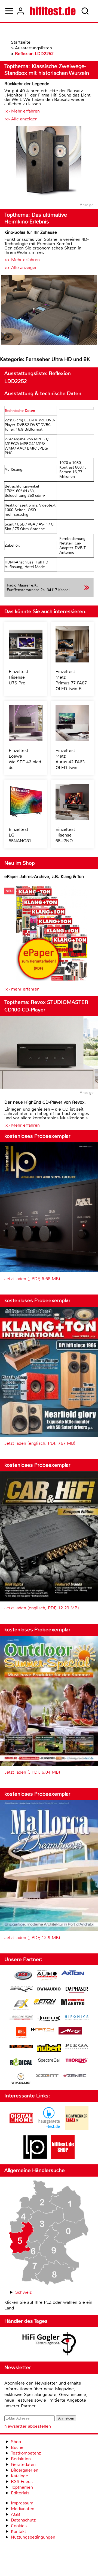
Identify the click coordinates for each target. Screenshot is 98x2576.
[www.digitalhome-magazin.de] (21, 2128)
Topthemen (22, 2487)
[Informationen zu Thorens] (77, 2061)
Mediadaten (23, 2509)
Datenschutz (23, 2520)
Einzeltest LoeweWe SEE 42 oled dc (25, 759)
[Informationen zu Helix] (49, 2019)
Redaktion (21, 2459)
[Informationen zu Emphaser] (77, 1990)
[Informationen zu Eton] (45, 2003)
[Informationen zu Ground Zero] (21, 2018)
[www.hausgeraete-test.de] (49, 2128)
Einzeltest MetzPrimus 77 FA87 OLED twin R (71, 680)
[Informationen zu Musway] (21, 2047)
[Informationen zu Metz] (70, 2032)
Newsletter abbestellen (28, 2426)
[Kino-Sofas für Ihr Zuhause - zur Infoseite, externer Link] (49, 311)
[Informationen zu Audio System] (47, 1976)
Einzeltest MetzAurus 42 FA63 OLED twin (70, 759)
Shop (16, 2442)
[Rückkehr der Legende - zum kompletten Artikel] (49, 162)
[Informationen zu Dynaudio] (49, 1989)
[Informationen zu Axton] (73, 1973)
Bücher (18, 2447)
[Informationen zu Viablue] (21, 2079)
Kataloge (19, 2476)
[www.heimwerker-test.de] (77, 2128)
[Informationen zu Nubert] (49, 2049)
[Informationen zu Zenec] (75, 2076)
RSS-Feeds (22, 2482)
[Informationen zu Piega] (77, 2047)
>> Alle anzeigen (21, 119)
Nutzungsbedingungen (33, 2537)
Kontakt (19, 2531)
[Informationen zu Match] (42, 2030)
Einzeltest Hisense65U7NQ (65, 835)
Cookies (19, 2526)
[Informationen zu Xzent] (47, 2076)
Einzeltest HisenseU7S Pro (19, 677)
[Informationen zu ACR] (23, 1976)
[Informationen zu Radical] (21, 2063)
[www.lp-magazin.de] (35, 2157)
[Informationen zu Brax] (21, 1990)
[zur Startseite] (53, 11)
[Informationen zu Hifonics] (77, 2018)
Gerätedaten (23, 2464)
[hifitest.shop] (63, 2157)
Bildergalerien (25, 2470)
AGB (16, 2514)
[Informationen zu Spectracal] (49, 2061)
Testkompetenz (26, 2453)
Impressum (22, 2503)
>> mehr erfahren (22, 989)
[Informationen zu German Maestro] (73, 2003)
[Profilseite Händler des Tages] (49, 2344)
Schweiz (23, 2292)
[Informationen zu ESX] (21, 2005)
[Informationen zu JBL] (21, 2033)
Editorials (20, 2493)
